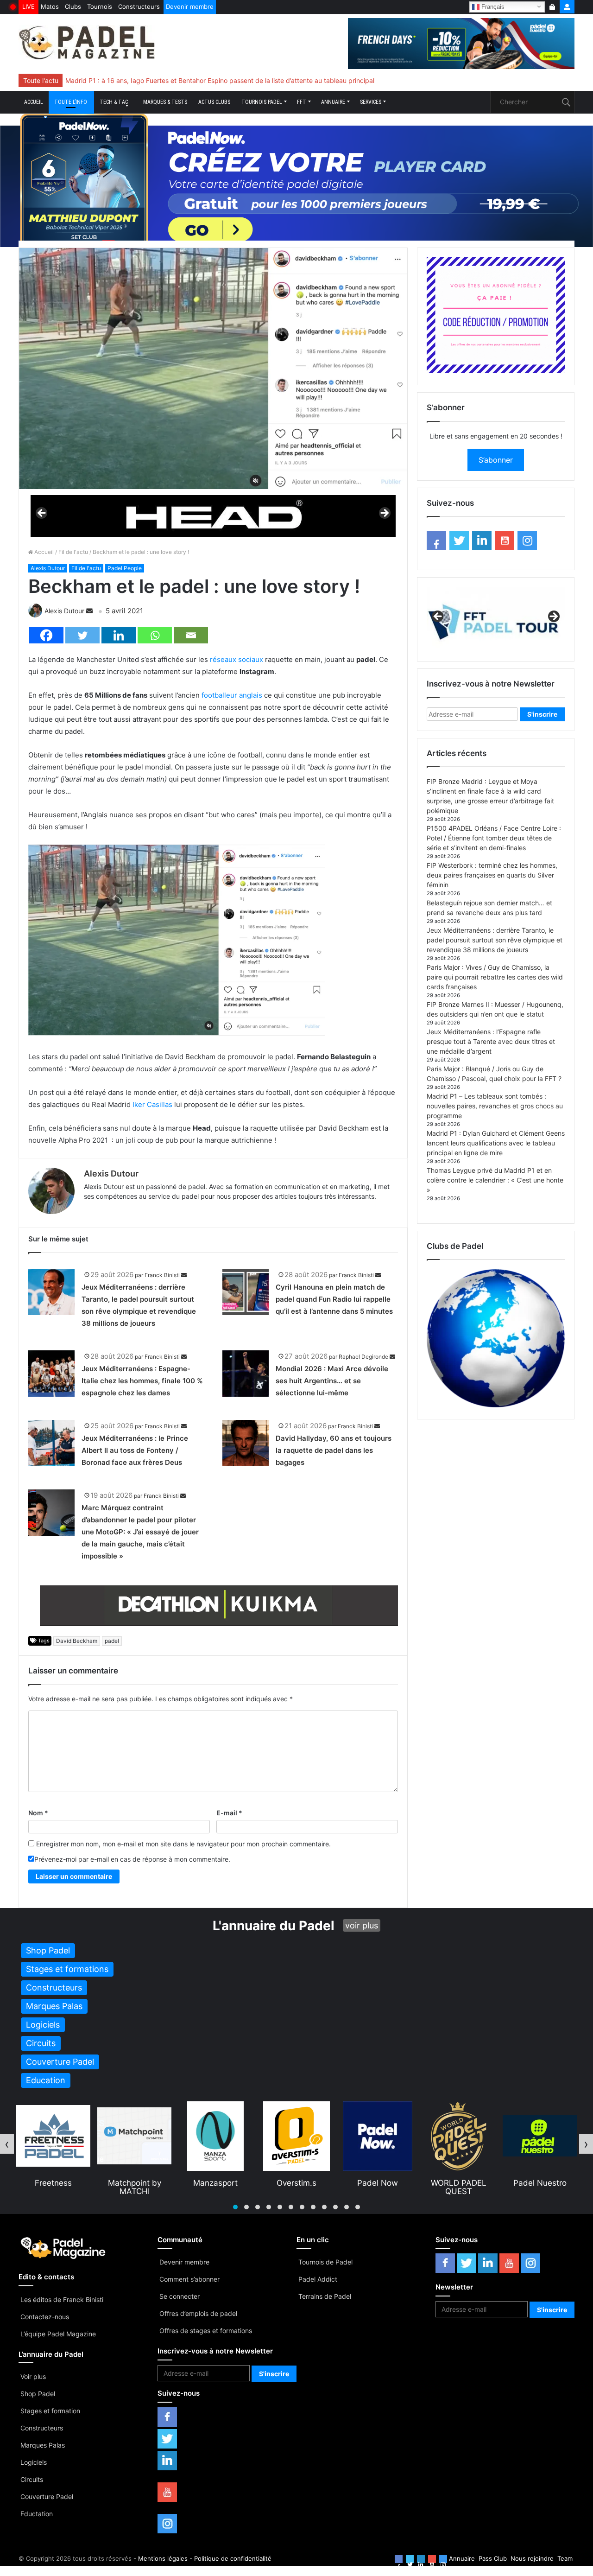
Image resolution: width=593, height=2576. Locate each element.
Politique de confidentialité (233, 2558)
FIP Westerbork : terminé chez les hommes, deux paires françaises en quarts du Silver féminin (492, 875)
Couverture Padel (47, 2496)
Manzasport (134, 2183)
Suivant (384, 514)
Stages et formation (50, 2411)
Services (371, 102)
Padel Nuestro (459, 2183)
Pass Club (493, 2558)
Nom (38, 1813)
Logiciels (34, 2462)
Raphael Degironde (363, 1357)
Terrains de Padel (325, 2296)
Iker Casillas (152, 1104)
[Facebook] (46, 635)
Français (492, 6)
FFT (302, 102)
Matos (50, 6)
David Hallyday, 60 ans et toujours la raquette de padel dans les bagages (334, 1450)
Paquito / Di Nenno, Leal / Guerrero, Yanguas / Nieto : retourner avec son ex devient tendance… (210, 80)
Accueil (34, 102)
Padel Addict (318, 2279)
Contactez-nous (45, 2317)
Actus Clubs (214, 102)
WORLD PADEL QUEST (378, 2187)
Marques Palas (43, 2445)
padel (112, 1641)
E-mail (229, 1813)
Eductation (37, 2514)
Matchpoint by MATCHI (54, 2187)
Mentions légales (163, 2558)
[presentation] (7, 2144)
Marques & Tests (165, 102)
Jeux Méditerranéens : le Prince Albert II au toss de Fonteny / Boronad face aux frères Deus (135, 1450)
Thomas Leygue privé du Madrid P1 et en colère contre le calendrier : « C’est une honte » (495, 1180)
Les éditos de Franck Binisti (62, 2299)
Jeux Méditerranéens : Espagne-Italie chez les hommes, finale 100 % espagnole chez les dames (142, 1381)
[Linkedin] (119, 635)
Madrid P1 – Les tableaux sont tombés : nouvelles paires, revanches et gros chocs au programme (495, 1106)
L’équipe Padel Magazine (58, 2334)
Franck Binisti (162, 1275)
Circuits (32, 2479)
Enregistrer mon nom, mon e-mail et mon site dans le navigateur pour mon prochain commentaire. (183, 1844)
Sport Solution (540, 2183)
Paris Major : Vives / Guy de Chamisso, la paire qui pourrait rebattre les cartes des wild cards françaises (495, 977)
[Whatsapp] (155, 635)
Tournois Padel (262, 102)
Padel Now (296, 2183)
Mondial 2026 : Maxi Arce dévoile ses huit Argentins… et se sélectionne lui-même (332, 1381)
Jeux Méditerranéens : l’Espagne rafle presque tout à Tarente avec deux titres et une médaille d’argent (491, 1041)
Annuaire (333, 102)
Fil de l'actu (73, 552)
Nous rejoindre (532, 2558)
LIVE (28, 6)
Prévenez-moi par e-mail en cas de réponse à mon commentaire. (132, 1859)
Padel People (125, 568)
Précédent (42, 514)
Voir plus (33, 2376)
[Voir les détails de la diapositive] (213, 516)
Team (565, 2558)
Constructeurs (139, 6)
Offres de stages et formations (206, 2331)
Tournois (100, 6)
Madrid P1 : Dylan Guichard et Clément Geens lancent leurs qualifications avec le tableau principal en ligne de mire (496, 1143)
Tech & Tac (114, 102)
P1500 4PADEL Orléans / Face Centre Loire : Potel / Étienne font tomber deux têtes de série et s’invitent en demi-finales (494, 838)
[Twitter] (82, 635)
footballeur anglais (232, 695)
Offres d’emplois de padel (198, 2313)
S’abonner (496, 460)
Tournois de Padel (325, 2262)
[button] (235, 2207)
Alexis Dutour (48, 568)
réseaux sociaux (237, 659)
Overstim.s (215, 2183)
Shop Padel (38, 2394)
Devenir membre (190, 6)
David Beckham (77, 1641)
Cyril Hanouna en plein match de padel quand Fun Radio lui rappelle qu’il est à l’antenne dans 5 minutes (334, 1299)
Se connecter (180, 2296)
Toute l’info (71, 102)
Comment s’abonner (189, 2279)
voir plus (362, 1925)
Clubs (73, 6)
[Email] (191, 635)
